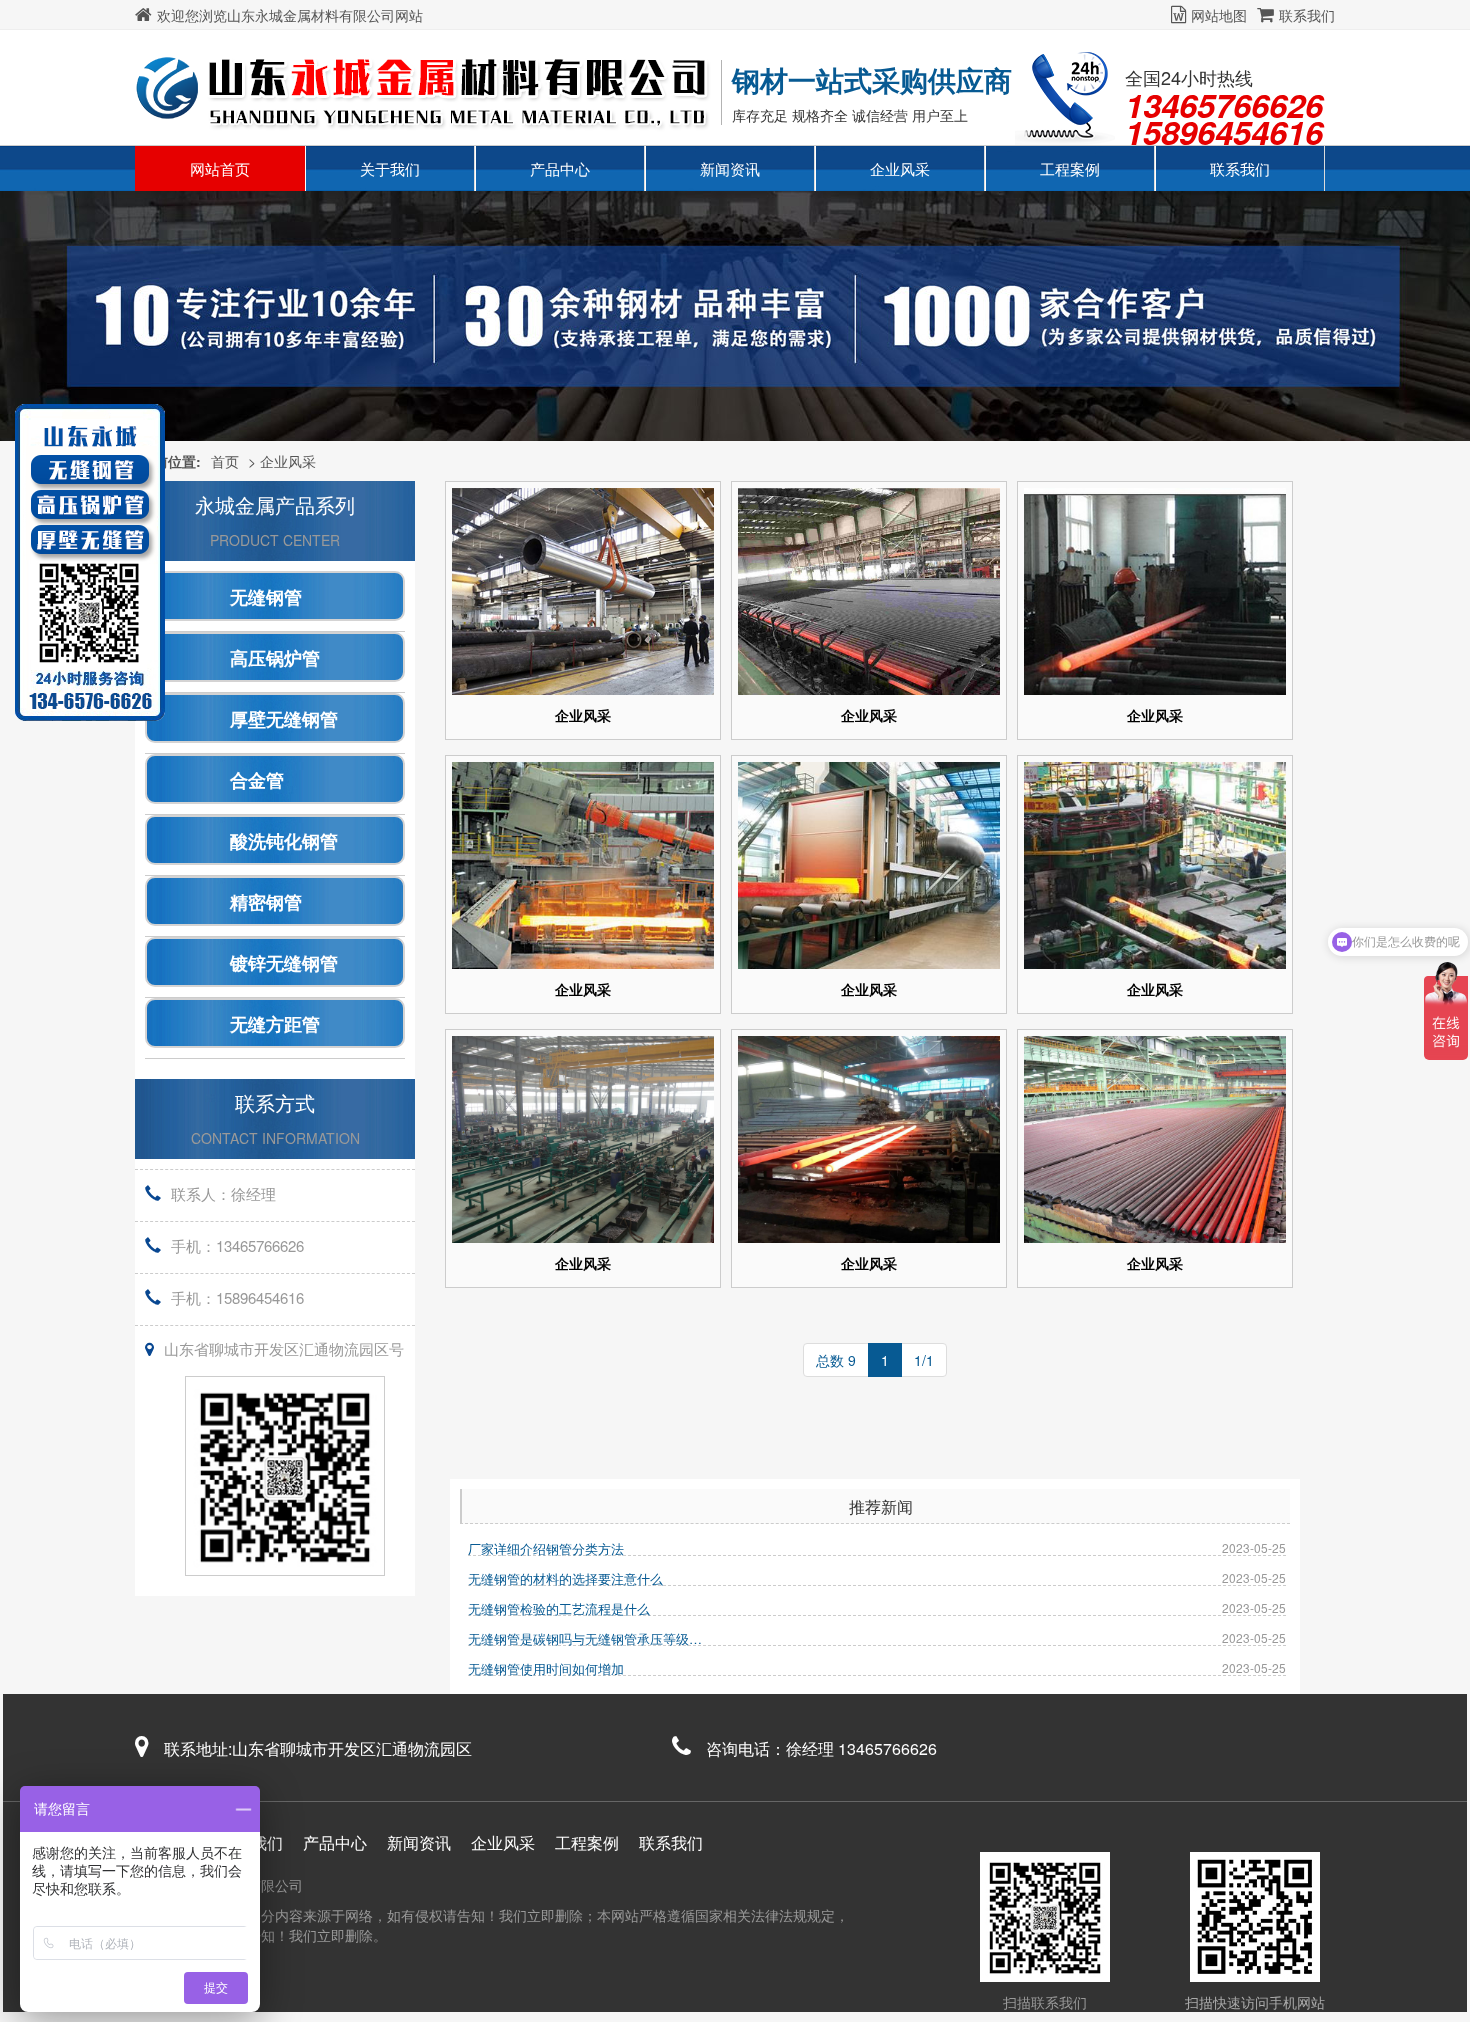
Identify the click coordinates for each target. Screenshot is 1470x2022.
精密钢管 (266, 903)
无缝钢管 (266, 598)
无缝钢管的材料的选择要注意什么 (565, 1578)
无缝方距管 (275, 1025)
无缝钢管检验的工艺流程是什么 (559, 1608)
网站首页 (220, 168)
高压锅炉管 (275, 659)
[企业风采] (583, 591)
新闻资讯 (730, 168)
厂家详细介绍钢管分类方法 (546, 1548)
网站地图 (1219, 15)
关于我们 (390, 168)
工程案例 (1070, 168)
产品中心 (560, 168)
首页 (225, 461)
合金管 (257, 781)
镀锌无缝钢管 (284, 964)
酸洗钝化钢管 (284, 842)
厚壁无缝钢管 (284, 720)
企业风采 (900, 168)
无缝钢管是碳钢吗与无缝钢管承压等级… (585, 1638)
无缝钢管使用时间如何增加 (546, 1668)
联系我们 (1307, 15)
